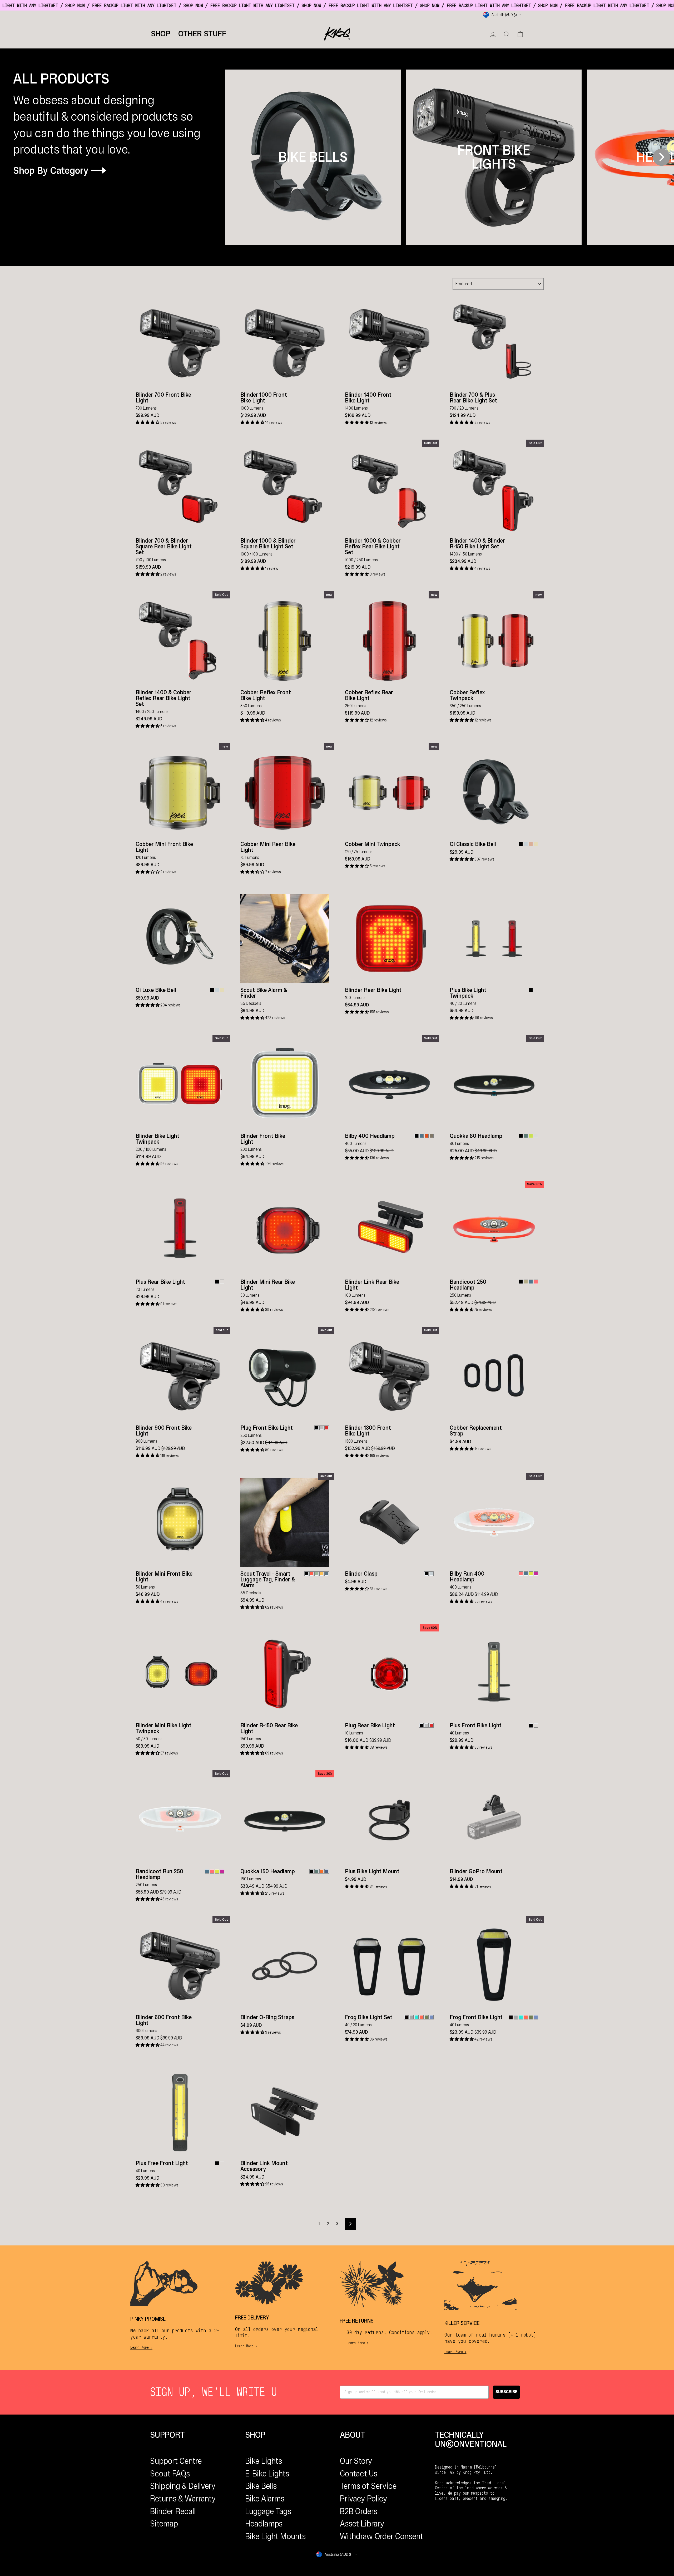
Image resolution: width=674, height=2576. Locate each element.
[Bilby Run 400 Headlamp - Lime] (531, 1574)
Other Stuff (202, 34)
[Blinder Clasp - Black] (426, 1574)
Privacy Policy (364, 2499)
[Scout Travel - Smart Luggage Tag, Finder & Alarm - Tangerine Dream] (312, 1574)
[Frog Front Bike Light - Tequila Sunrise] (526, 2017)
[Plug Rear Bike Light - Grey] (426, 1725)
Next (661, 157)
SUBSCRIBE (506, 2392)
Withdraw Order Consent (381, 2536)
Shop (161, 34)
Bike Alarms (265, 2499)
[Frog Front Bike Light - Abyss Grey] (516, 2017)
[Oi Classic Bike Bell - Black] (521, 844)
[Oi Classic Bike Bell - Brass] (536, 844)
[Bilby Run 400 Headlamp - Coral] (521, 1574)
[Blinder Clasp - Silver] (431, 1574)
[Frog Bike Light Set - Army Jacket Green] (426, 2017)
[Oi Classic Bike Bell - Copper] (531, 844)
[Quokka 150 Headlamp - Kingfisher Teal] (317, 1871)
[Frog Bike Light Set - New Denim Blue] (431, 2017)
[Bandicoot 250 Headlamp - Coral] (536, 1282)
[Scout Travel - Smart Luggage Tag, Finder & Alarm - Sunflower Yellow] (322, 1574)
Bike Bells (261, 2486)
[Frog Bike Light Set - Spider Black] (406, 2017)
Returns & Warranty (183, 2499)
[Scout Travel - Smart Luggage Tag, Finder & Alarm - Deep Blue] (327, 1574)
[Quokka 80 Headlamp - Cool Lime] (531, 1136)
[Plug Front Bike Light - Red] (327, 1428)
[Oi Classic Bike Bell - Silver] (526, 844)
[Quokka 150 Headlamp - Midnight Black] (312, 1871)
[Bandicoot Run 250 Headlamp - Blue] (207, 1871)
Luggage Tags (268, 2511)
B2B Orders (359, 2511)
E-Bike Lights (267, 2474)
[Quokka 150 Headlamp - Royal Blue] (327, 1871)
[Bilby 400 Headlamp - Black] (416, 1136)
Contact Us (359, 2474)
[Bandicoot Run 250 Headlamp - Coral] (212, 1871)
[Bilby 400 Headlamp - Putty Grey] (431, 1136)
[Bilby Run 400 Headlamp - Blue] (526, 1574)
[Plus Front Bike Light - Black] (531, 1725)
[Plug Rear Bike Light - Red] (431, 1725)
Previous (235, 157)
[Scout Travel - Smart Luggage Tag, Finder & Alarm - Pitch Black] (307, 1574)
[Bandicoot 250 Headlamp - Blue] (531, 1282)
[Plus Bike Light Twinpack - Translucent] (536, 990)
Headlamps (264, 2524)
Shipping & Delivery (183, 2486)
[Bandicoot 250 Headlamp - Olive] (526, 1282)
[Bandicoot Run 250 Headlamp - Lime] (217, 1871)
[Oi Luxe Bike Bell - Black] (212, 990)
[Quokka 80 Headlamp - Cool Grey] (536, 1136)
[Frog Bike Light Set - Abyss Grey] (411, 2017)
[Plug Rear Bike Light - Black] (421, 1725)
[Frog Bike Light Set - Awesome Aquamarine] (416, 2017)
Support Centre (176, 2461)
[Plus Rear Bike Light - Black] (217, 1282)
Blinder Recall (173, 2511)
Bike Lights (264, 2461)
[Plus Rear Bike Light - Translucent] (222, 1282)
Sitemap (164, 2524)
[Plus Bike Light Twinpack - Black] (531, 990)
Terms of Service (368, 2486)
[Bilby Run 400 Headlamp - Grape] (536, 1574)
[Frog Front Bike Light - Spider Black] (511, 2017)
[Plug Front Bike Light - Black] (317, 1428)
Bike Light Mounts (275, 2536)
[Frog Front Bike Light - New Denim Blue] (536, 2017)
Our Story (356, 2461)
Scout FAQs (170, 2474)
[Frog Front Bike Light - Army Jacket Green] (531, 2017)
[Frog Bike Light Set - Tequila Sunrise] (421, 2017)
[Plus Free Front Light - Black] (217, 2163)
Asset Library (362, 2524)
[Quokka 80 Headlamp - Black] (521, 1136)
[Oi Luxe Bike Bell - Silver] (217, 990)
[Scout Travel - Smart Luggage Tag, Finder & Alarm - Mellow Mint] (317, 1574)
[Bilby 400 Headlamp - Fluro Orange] (426, 1136)
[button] (148, 422)
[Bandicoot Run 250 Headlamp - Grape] (222, 1871)
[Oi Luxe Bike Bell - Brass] (222, 990)
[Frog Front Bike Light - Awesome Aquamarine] (521, 2017)
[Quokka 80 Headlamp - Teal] (526, 1136)
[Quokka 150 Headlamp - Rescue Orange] (322, 1871)
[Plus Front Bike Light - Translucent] (536, 1725)
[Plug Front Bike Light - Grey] (322, 1428)
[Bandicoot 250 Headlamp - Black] (521, 1282)
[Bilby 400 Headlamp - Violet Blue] (421, 1136)
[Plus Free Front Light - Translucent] (222, 2163)
